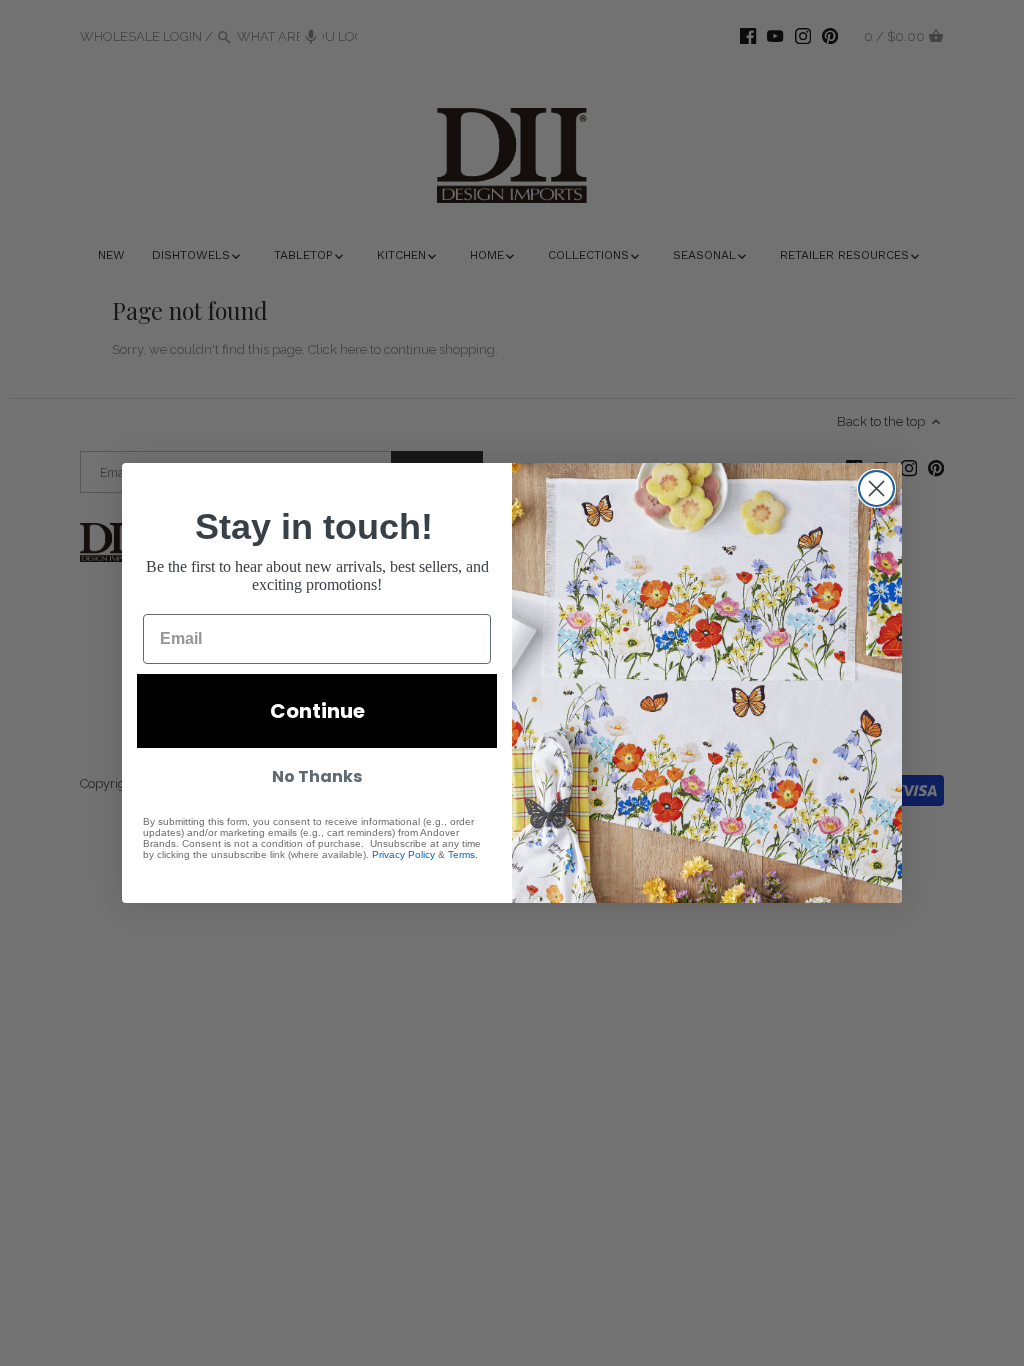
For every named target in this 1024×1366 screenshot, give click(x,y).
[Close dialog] (876, 488)
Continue (317, 711)
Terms (461, 854)
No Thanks (317, 776)
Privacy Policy (403, 854)
